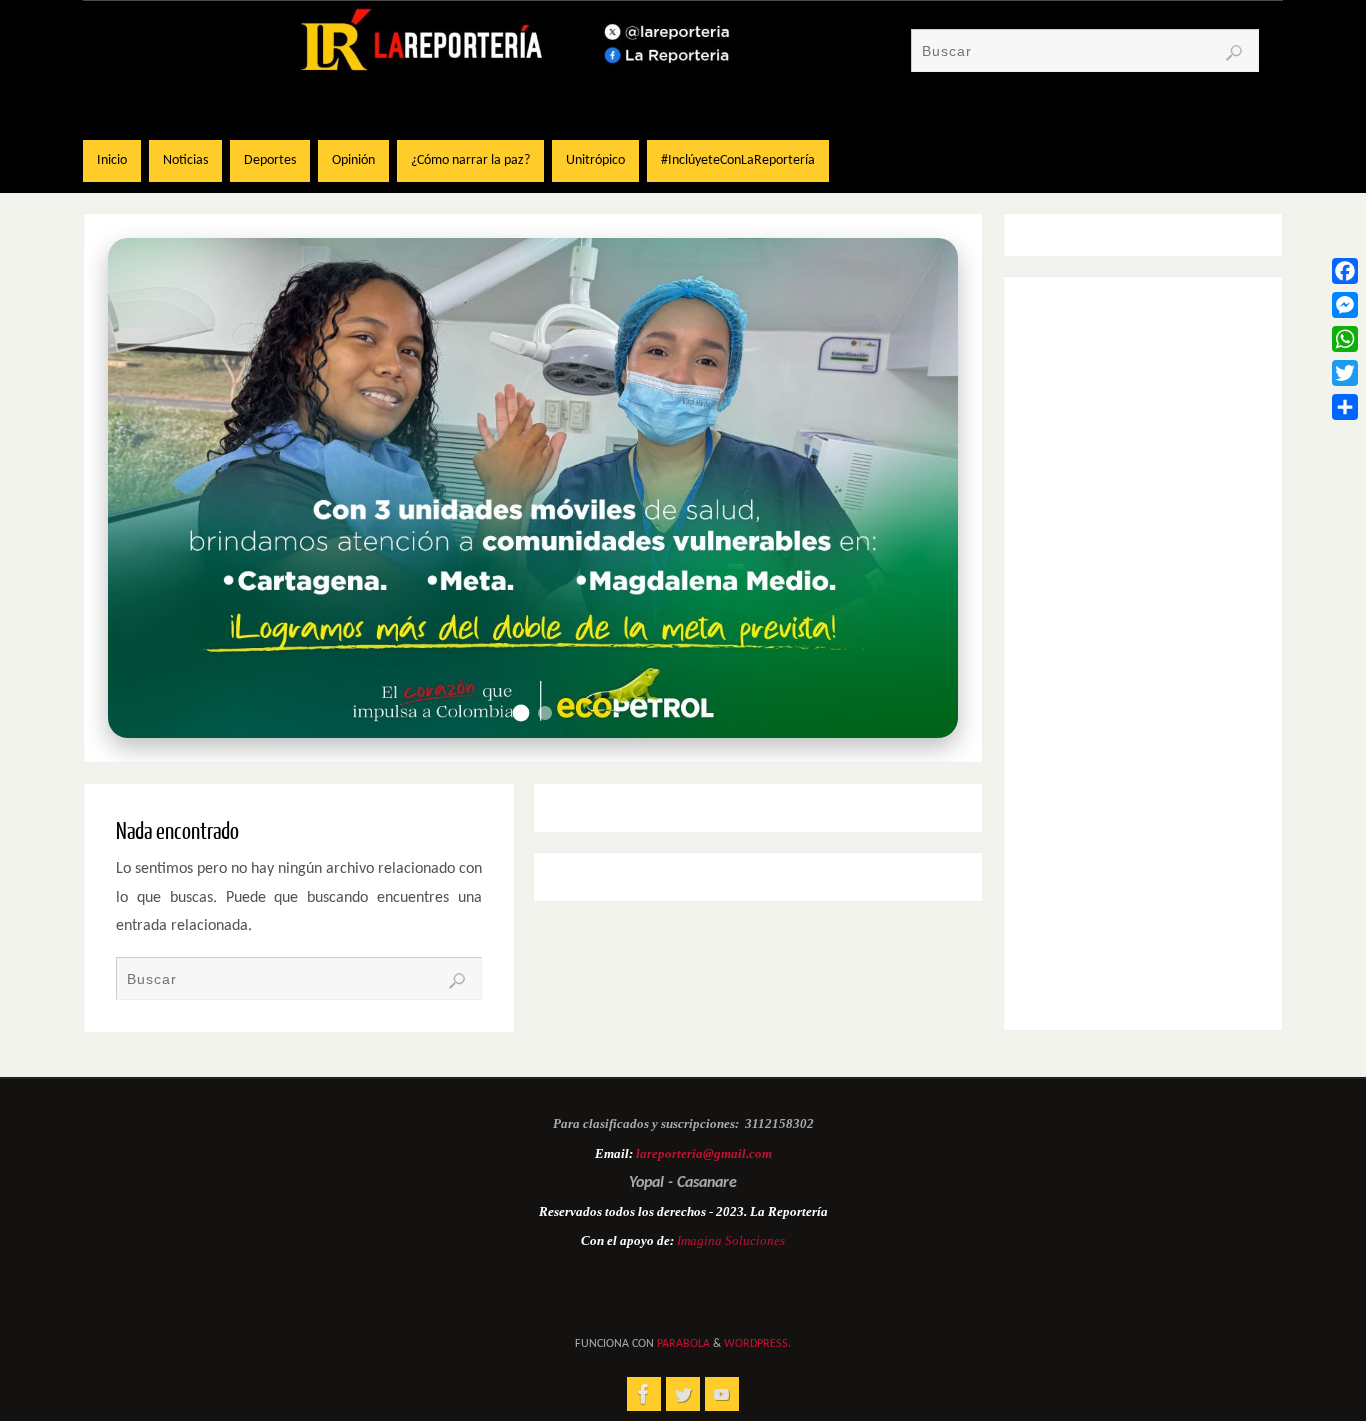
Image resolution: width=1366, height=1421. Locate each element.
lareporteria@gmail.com (704, 1153)
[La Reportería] (644, 1394)
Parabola (683, 1344)
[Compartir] (1345, 407)
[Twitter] (1345, 373)
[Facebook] (1345, 271)
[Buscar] (1234, 53)
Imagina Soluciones (731, 1240)
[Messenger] (1345, 305)
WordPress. (757, 1344)
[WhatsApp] (1345, 339)
